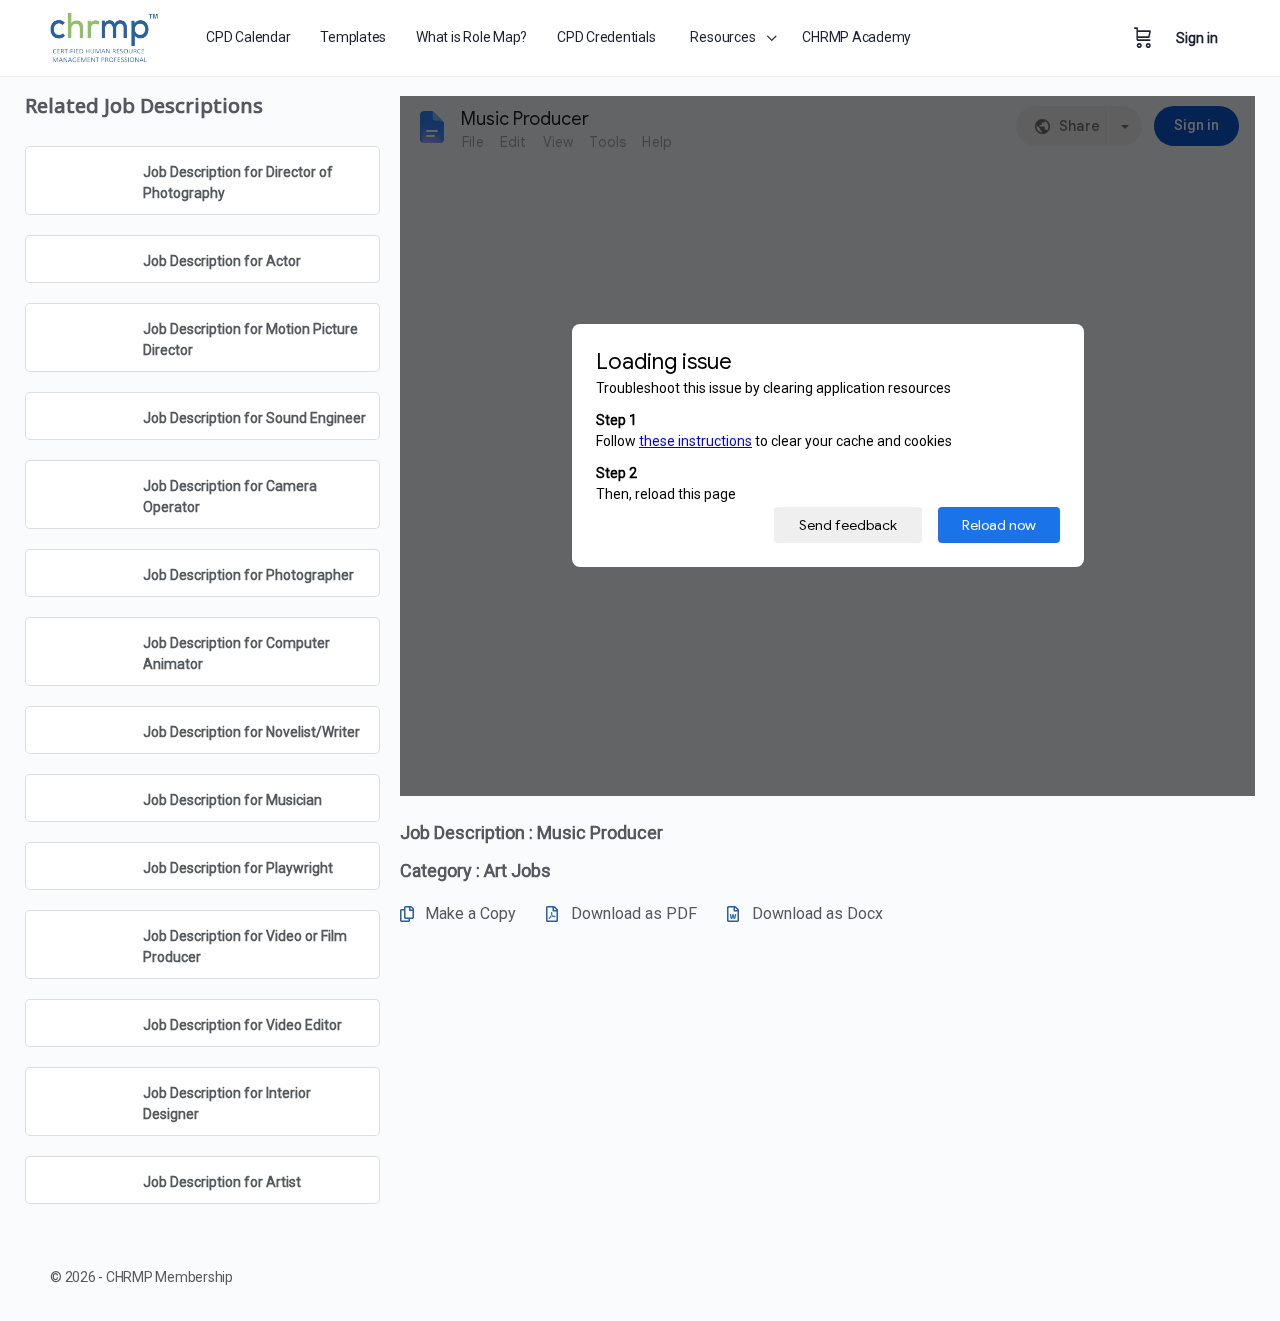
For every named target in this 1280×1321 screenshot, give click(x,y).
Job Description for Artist (222, 1182)
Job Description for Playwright (238, 868)
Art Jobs (517, 870)
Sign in (1197, 38)
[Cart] (1143, 38)
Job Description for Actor (222, 261)
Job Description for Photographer (248, 575)
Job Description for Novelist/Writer (251, 732)
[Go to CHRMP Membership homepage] (105, 34)
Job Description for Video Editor (242, 1025)
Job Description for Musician (232, 800)
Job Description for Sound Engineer (254, 418)
